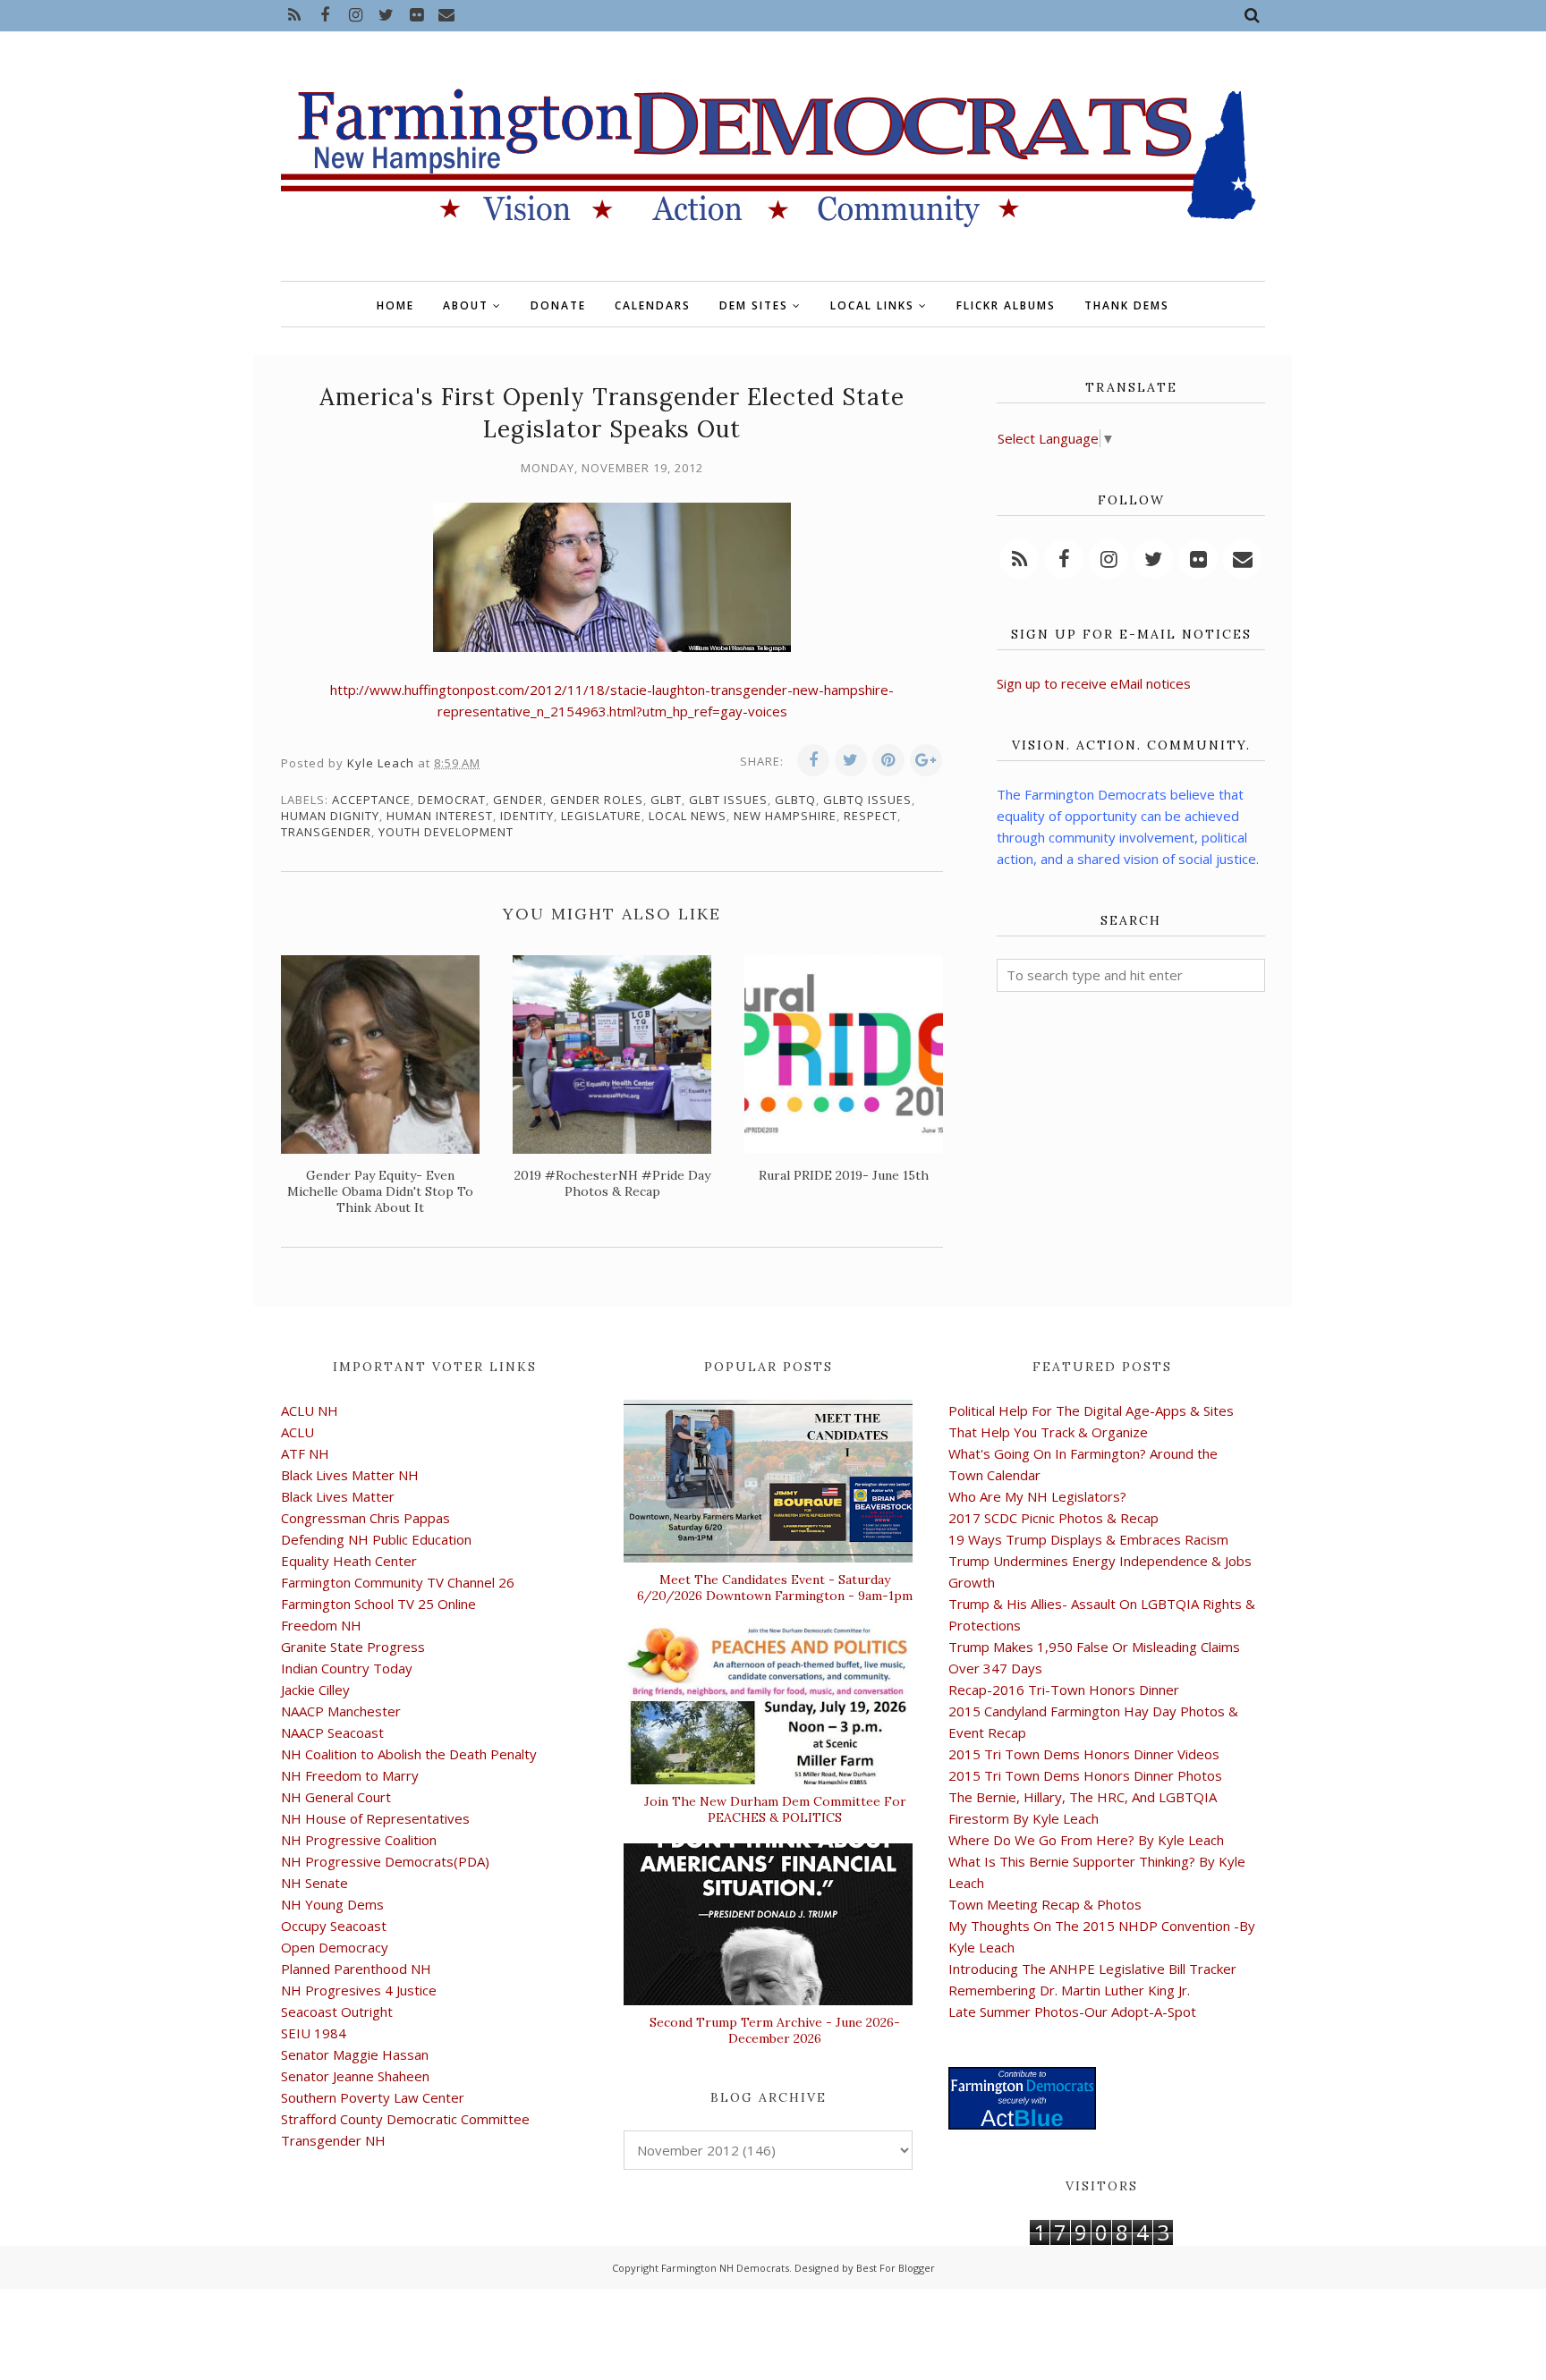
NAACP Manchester (341, 1711)
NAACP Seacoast (332, 1732)
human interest (440, 816)
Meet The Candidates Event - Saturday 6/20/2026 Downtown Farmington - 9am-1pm (775, 1588)
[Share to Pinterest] (888, 760)
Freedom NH (321, 1625)
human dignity (330, 816)
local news (688, 816)
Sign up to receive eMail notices (1094, 683)
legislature (601, 816)
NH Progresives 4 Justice (359, 1990)
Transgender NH (333, 2140)
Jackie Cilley (315, 1690)
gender (518, 800)
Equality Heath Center (349, 1561)
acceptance (371, 800)
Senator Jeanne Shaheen (355, 2076)
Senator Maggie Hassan (355, 2054)
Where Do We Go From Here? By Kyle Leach (1086, 1840)
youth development (446, 832)
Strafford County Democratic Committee (405, 2119)
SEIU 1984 (314, 2033)
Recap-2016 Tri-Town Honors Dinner (1064, 1690)
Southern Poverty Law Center (373, 2097)
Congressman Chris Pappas (365, 1518)
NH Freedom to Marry (350, 1775)
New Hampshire (785, 816)
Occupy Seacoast (334, 1926)
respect (871, 816)
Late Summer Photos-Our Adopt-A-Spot (1072, 2012)
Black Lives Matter (338, 1496)
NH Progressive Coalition (359, 1840)
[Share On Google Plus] (926, 760)
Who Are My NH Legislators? (1037, 1496)
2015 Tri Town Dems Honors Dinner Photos (1085, 1775)
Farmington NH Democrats (725, 2268)
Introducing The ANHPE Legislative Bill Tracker (1092, 1969)
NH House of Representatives (375, 1818)
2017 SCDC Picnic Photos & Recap (1053, 1518)
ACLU (297, 1432)
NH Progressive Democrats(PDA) (385, 1861)
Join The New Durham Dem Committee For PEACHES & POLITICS (775, 1809)
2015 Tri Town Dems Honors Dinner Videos (1084, 1754)
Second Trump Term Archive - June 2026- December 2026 (775, 2030)
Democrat (452, 800)
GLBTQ (795, 800)
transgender (326, 832)
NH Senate (314, 1883)
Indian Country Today (347, 1668)
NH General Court (336, 1797)
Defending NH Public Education (376, 1539)
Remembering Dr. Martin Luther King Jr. (1069, 1990)
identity (527, 816)
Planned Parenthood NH (356, 1969)
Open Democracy (335, 1947)
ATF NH (305, 1453)
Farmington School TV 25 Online (378, 1604)
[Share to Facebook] (813, 760)
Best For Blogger (896, 2268)
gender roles (597, 800)
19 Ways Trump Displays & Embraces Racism (1088, 1539)
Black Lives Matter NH (350, 1475)
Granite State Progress (353, 1647)
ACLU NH (310, 1410)
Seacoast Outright (337, 2012)
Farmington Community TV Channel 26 (398, 1582)
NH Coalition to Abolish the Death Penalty (409, 1754)
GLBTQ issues (867, 800)
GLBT (666, 800)
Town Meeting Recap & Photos (1045, 1904)
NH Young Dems (332, 1904)
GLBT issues (728, 800)
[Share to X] (851, 760)
